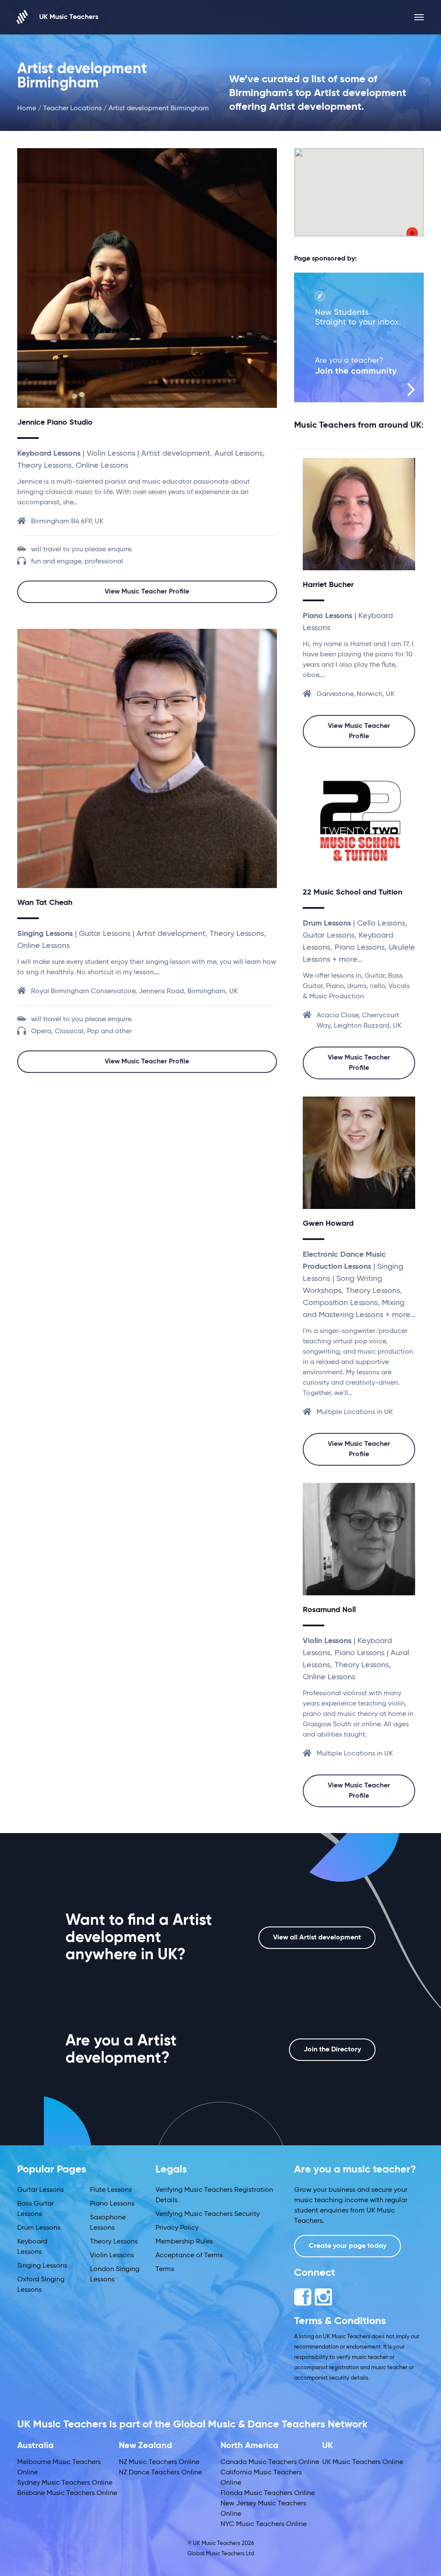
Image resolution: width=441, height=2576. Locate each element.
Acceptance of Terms (189, 2256)
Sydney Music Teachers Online (65, 2483)
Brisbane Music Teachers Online (67, 2493)
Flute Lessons (111, 2190)
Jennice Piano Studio (55, 423)
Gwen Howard (328, 1224)
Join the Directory (332, 2050)
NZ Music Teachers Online (159, 2462)
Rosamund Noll (329, 1610)
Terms (165, 2269)
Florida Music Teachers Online (268, 2493)
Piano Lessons (112, 2204)
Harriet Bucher (328, 585)
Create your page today (348, 2246)
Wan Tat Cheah (45, 903)
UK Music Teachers (69, 17)
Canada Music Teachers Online (270, 2462)
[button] (412, 235)
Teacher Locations (72, 109)
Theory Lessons (114, 2242)
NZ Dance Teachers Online (160, 2473)
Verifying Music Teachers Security (208, 2214)
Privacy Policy (177, 2228)
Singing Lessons (42, 2266)
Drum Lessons (39, 2228)
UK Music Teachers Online (363, 2462)
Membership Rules (184, 2242)
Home (27, 109)
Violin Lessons (112, 2256)
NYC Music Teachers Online (264, 2524)
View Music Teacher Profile (147, 592)
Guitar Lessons (40, 2190)
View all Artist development (317, 1938)
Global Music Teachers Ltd (221, 2554)
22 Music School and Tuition (352, 892)
